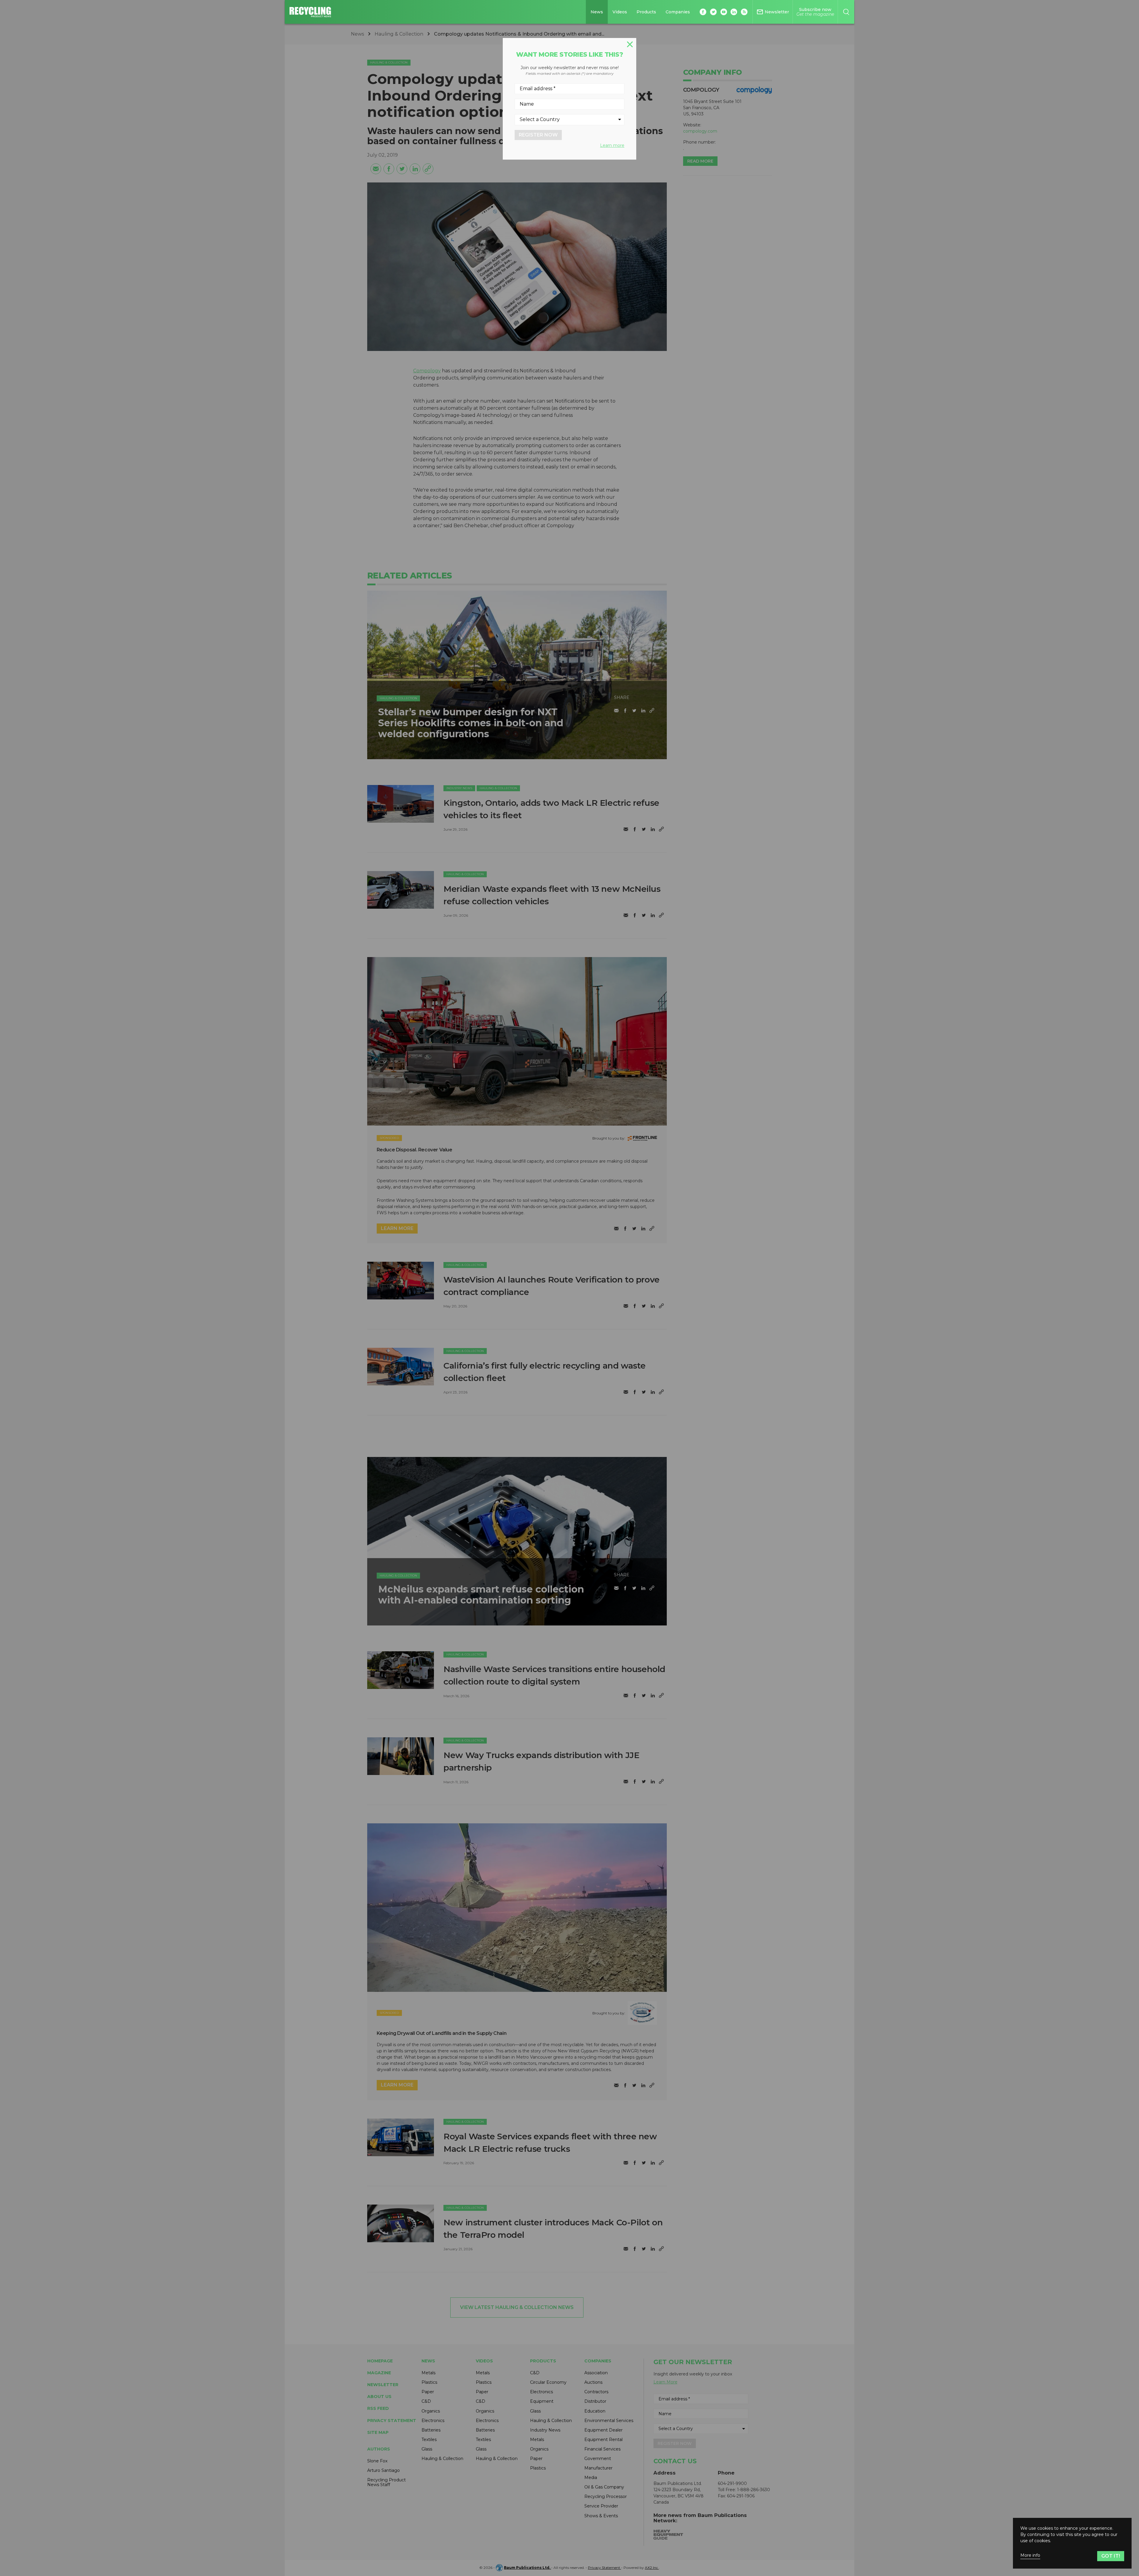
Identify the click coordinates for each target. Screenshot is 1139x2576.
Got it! (1111, 2556)
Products (646, 12)
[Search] (846, 12)
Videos (620, 12)
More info (1030, 2555)
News (597, 12)
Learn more (612, 145)
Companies (678, 12)
